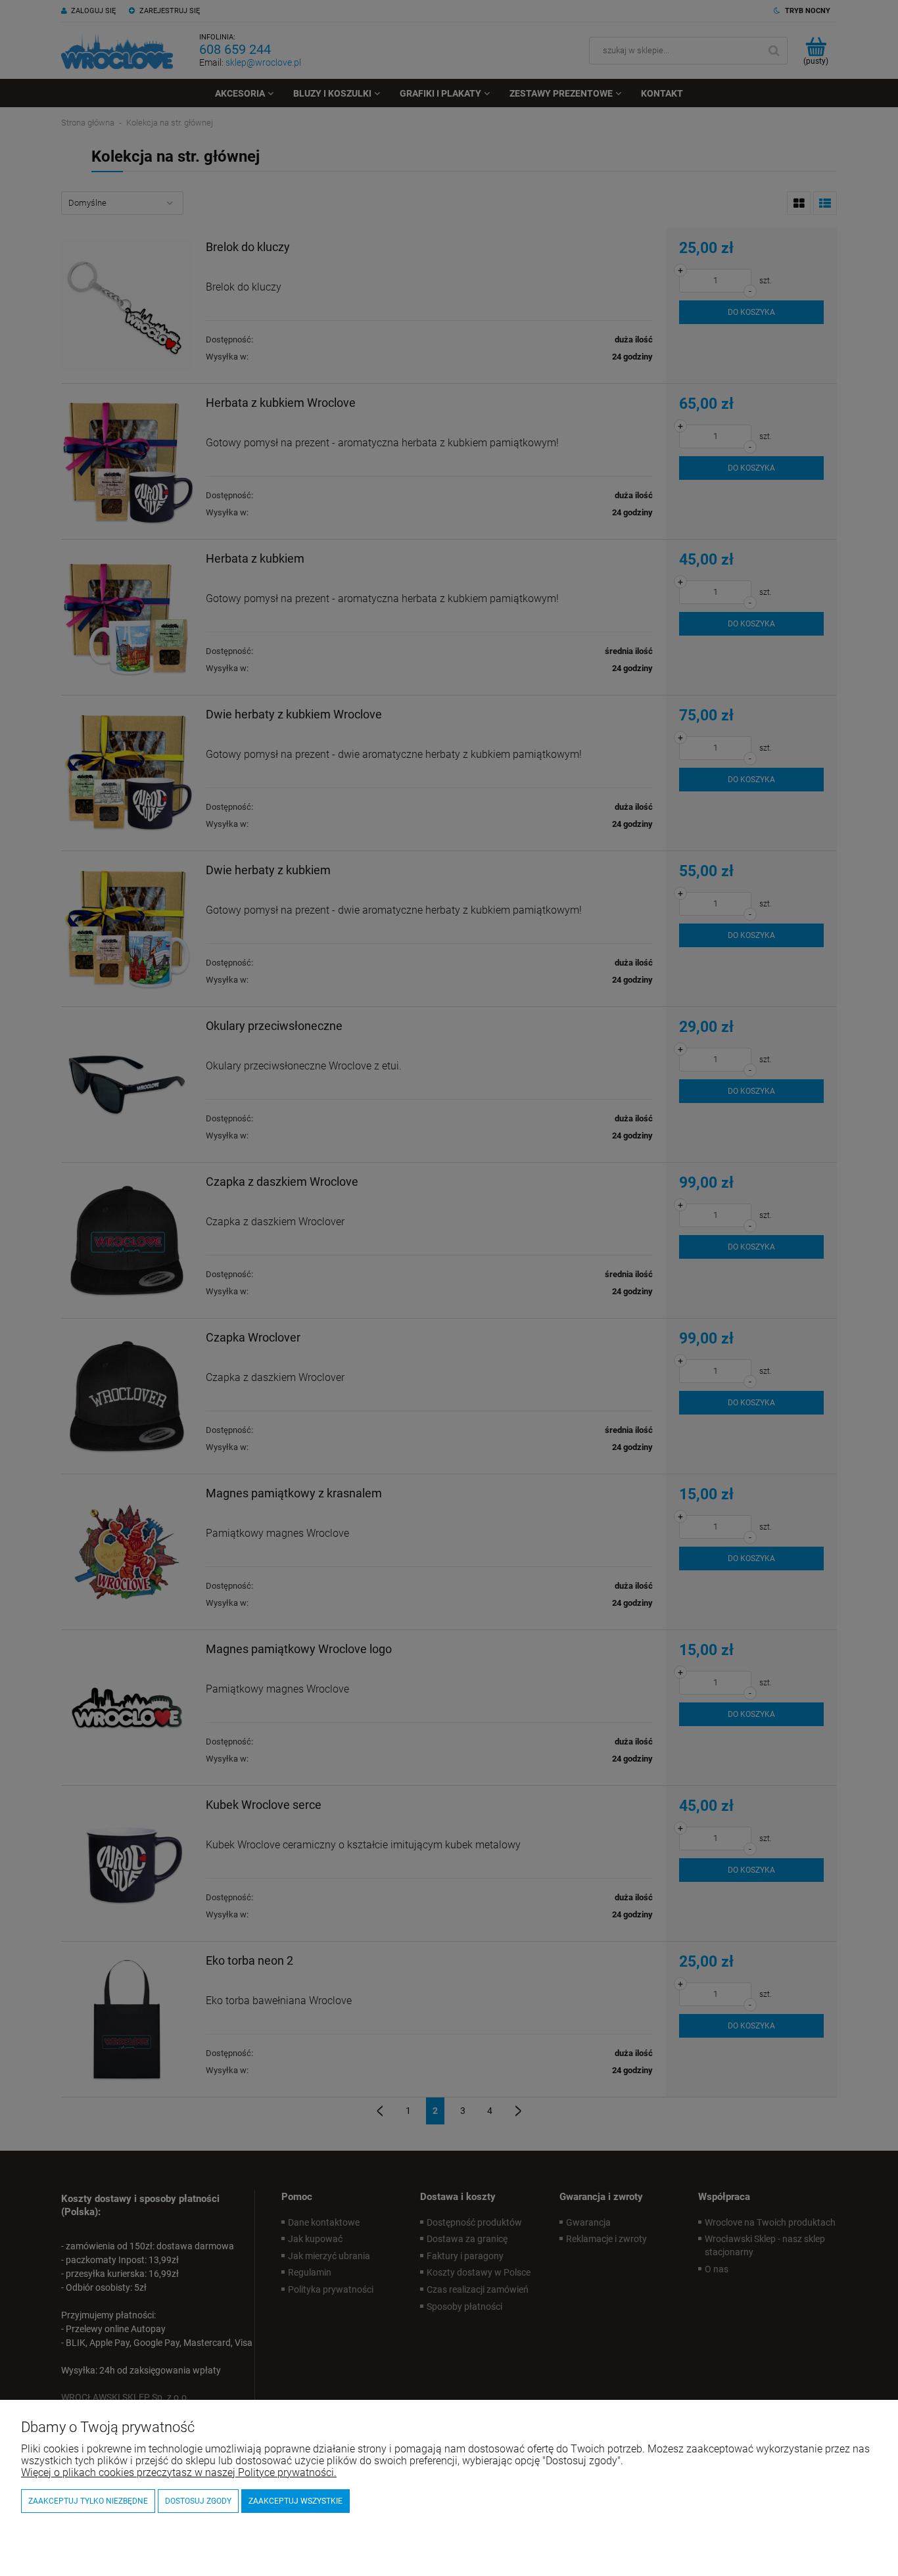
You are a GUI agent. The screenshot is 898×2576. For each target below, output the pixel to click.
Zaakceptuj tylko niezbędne (88, 2501)
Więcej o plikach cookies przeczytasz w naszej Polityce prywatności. (179, 2472)
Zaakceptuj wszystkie (295, 2501)
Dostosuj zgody (198, 2501)
